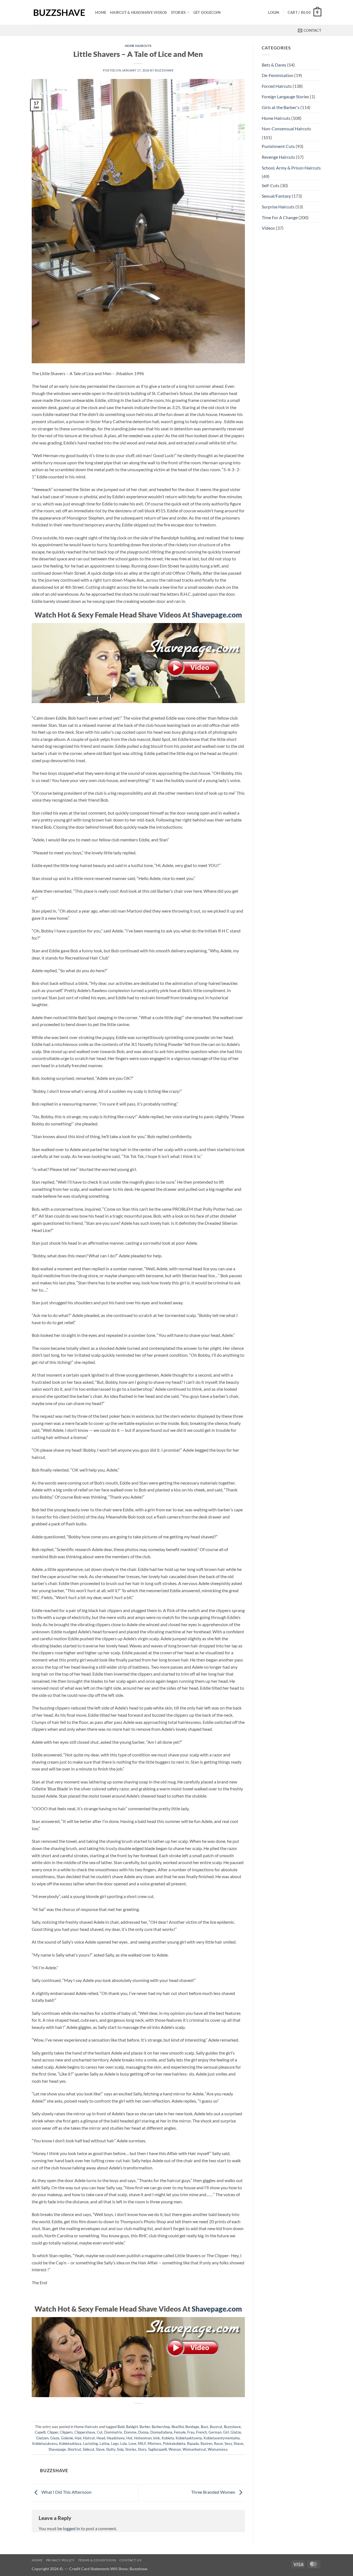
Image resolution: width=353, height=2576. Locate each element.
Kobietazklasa (70, 2444)
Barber (145, 2427)
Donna (143, 2432)
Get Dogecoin (207, 12)
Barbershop (161, 2427)
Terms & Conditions (97, 2560)
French (201, 2432)
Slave (100, 2449)
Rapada (193, 2444)
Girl (226, 2432)
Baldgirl (132, 2427)
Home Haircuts (138, 46)
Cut (100, 2432)
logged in (71, 2528)
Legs (115, 2444)
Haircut (89, 2438)
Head (101, 2438)
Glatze (236, 2432)
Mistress (154, 2444)
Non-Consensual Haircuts (286, 128)
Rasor (218, 2444)
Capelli (40, 2432)
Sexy (228, 2444)
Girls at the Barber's (281, 107)
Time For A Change (280, 217)
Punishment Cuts (278, 146)
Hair (78, 2438)
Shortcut (74, 2449)
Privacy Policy (60, 2560)
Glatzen (42, 2438)
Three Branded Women (214, 2492)
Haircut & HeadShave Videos (139, 12)
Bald (121, 2427)
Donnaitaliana (161, 2432)
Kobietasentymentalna (222, 2438)
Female (180, 2432)
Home (101, 12)
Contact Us (130, 2560)
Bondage (192, 2427)
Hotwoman (143, 2438)
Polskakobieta (174, 2444)
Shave (238, 2444)
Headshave (116, 2438)
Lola (124, 2444)
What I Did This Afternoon (66, 2492)
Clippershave (85, 2432)
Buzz (204, 2427)
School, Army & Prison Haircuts (291, 168)
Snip (120, 2449)
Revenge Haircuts (278, 157)
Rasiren (206, 2444)
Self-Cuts (271, 185)
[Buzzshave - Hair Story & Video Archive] (59, 13)
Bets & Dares (274, 65)
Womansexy (217, 2449)
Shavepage (57, 2449)
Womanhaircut (194, 2449)
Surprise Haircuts (278, 207)
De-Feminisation (278, 75)
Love (132, 2444)
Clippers (66, 2432)
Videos (268, 228)
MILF (142, 2444)
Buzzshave (164, 70)
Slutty (111, 2449)
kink (157, 2438)
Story (142, 2449)
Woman (175, 2449)
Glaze (55, 2438)
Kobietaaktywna (189, 2438)
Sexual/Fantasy (276, 196)
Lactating (90, 2444)
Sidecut (89, 2449)
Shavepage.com (217, 615)
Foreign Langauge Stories (285, 96)
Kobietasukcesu (45, 2444)
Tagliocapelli (157, 2449)
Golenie (67, 2438)
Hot (129, 2438)
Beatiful (178, 2427)
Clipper (53, 2432)
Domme (130, 2432)
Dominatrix (113, 2432)
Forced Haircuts (277, 86)
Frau (191, 2432)
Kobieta (168, 2438)
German (215, 2432)
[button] (274, 12)
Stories (178, 12)
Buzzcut (216, 2427)
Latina (105, 2444)
